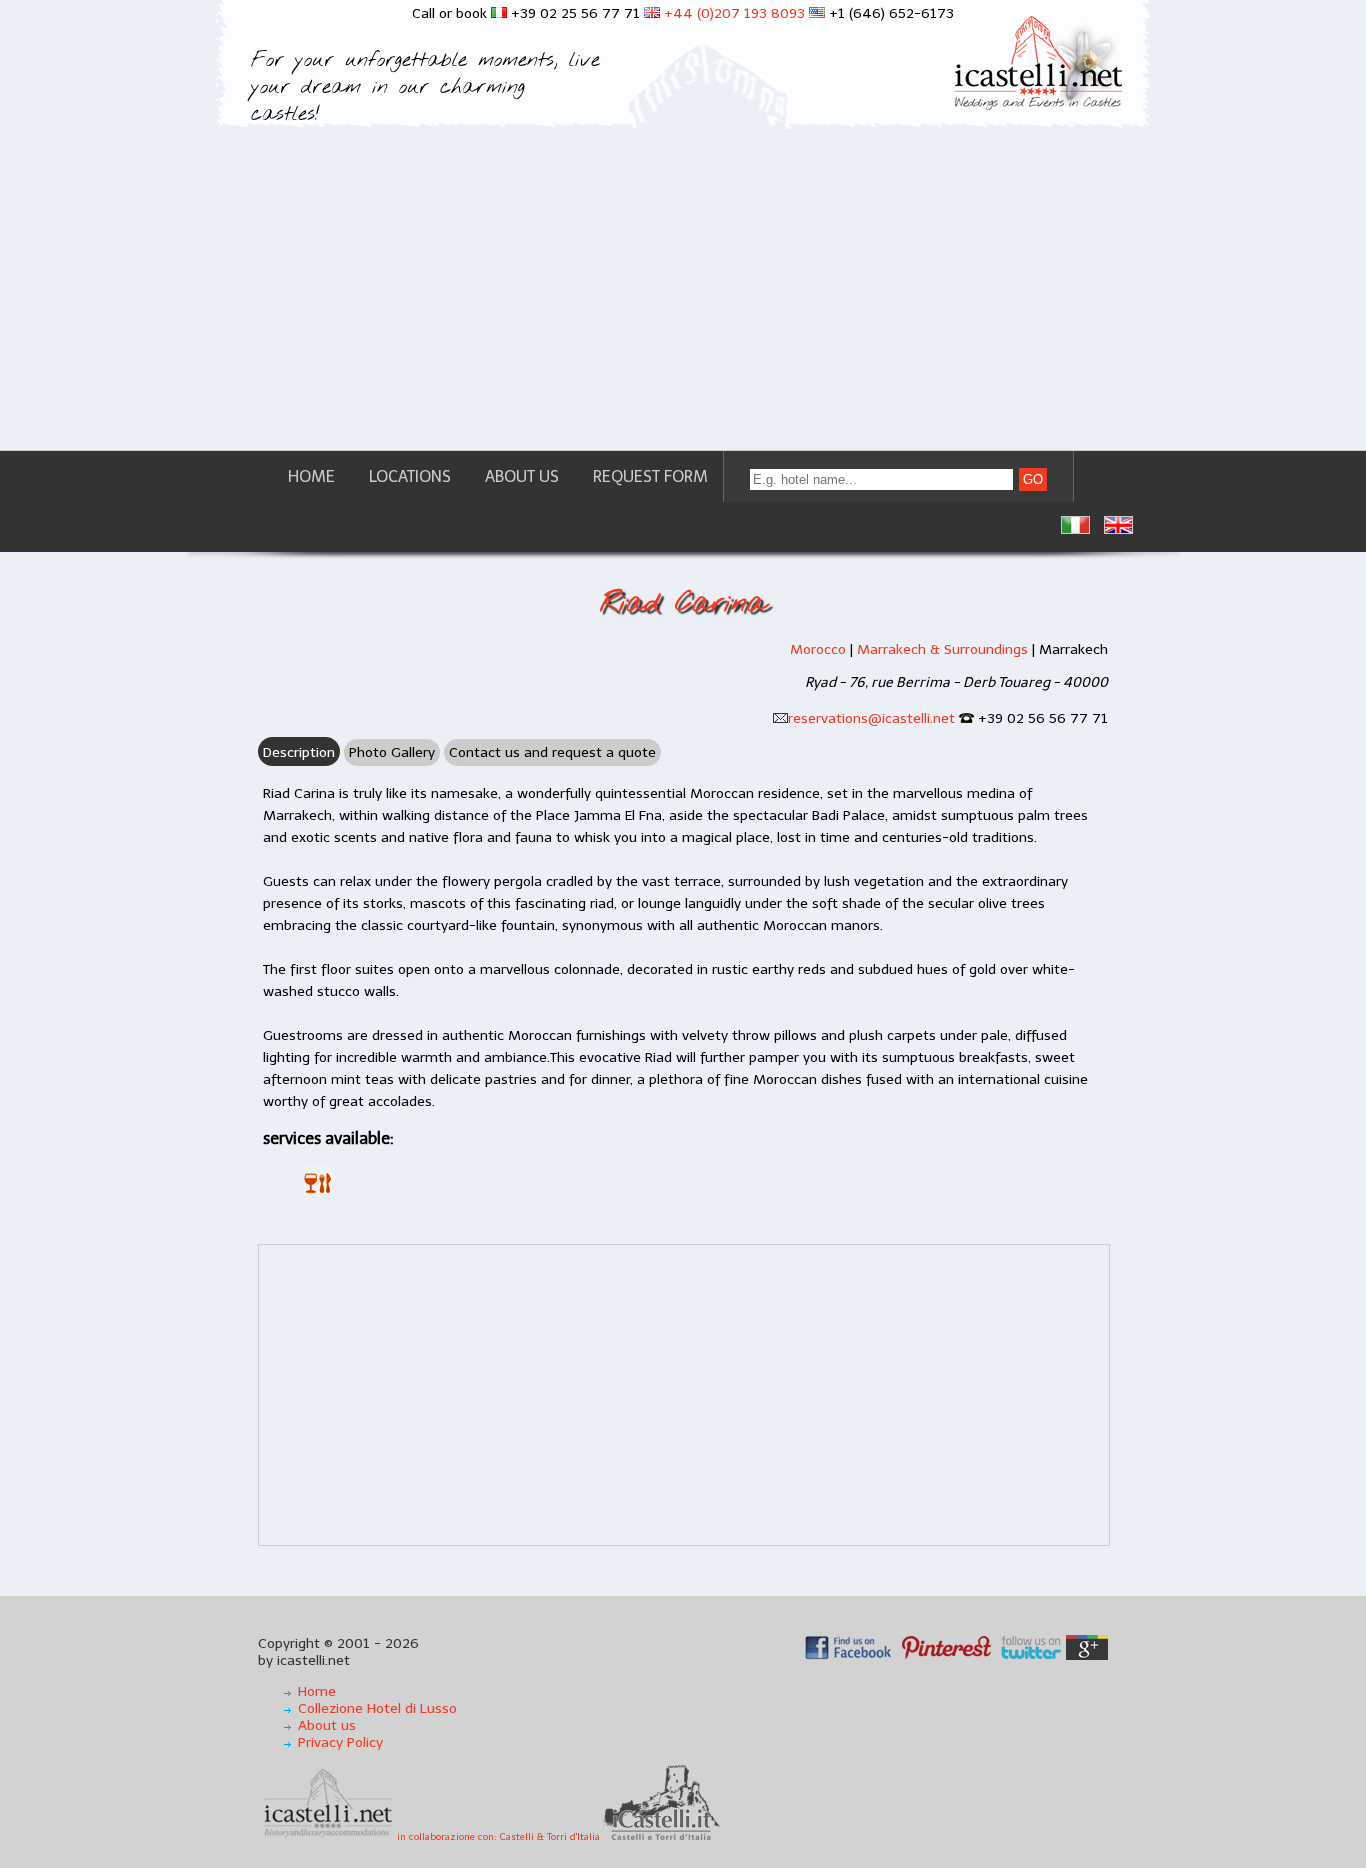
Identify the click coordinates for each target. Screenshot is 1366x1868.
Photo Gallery (392, 752)
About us (522, 476)
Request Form (650, 476)
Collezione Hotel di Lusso (377, 1708)
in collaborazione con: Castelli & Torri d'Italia (500, 1837)
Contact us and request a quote (552, 752)
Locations (410, 476)
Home (311, 476)
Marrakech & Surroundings (942, 649)
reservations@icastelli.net (871, 718)
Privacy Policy (340, 1742)
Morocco (818, 649)
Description (299, 752)
